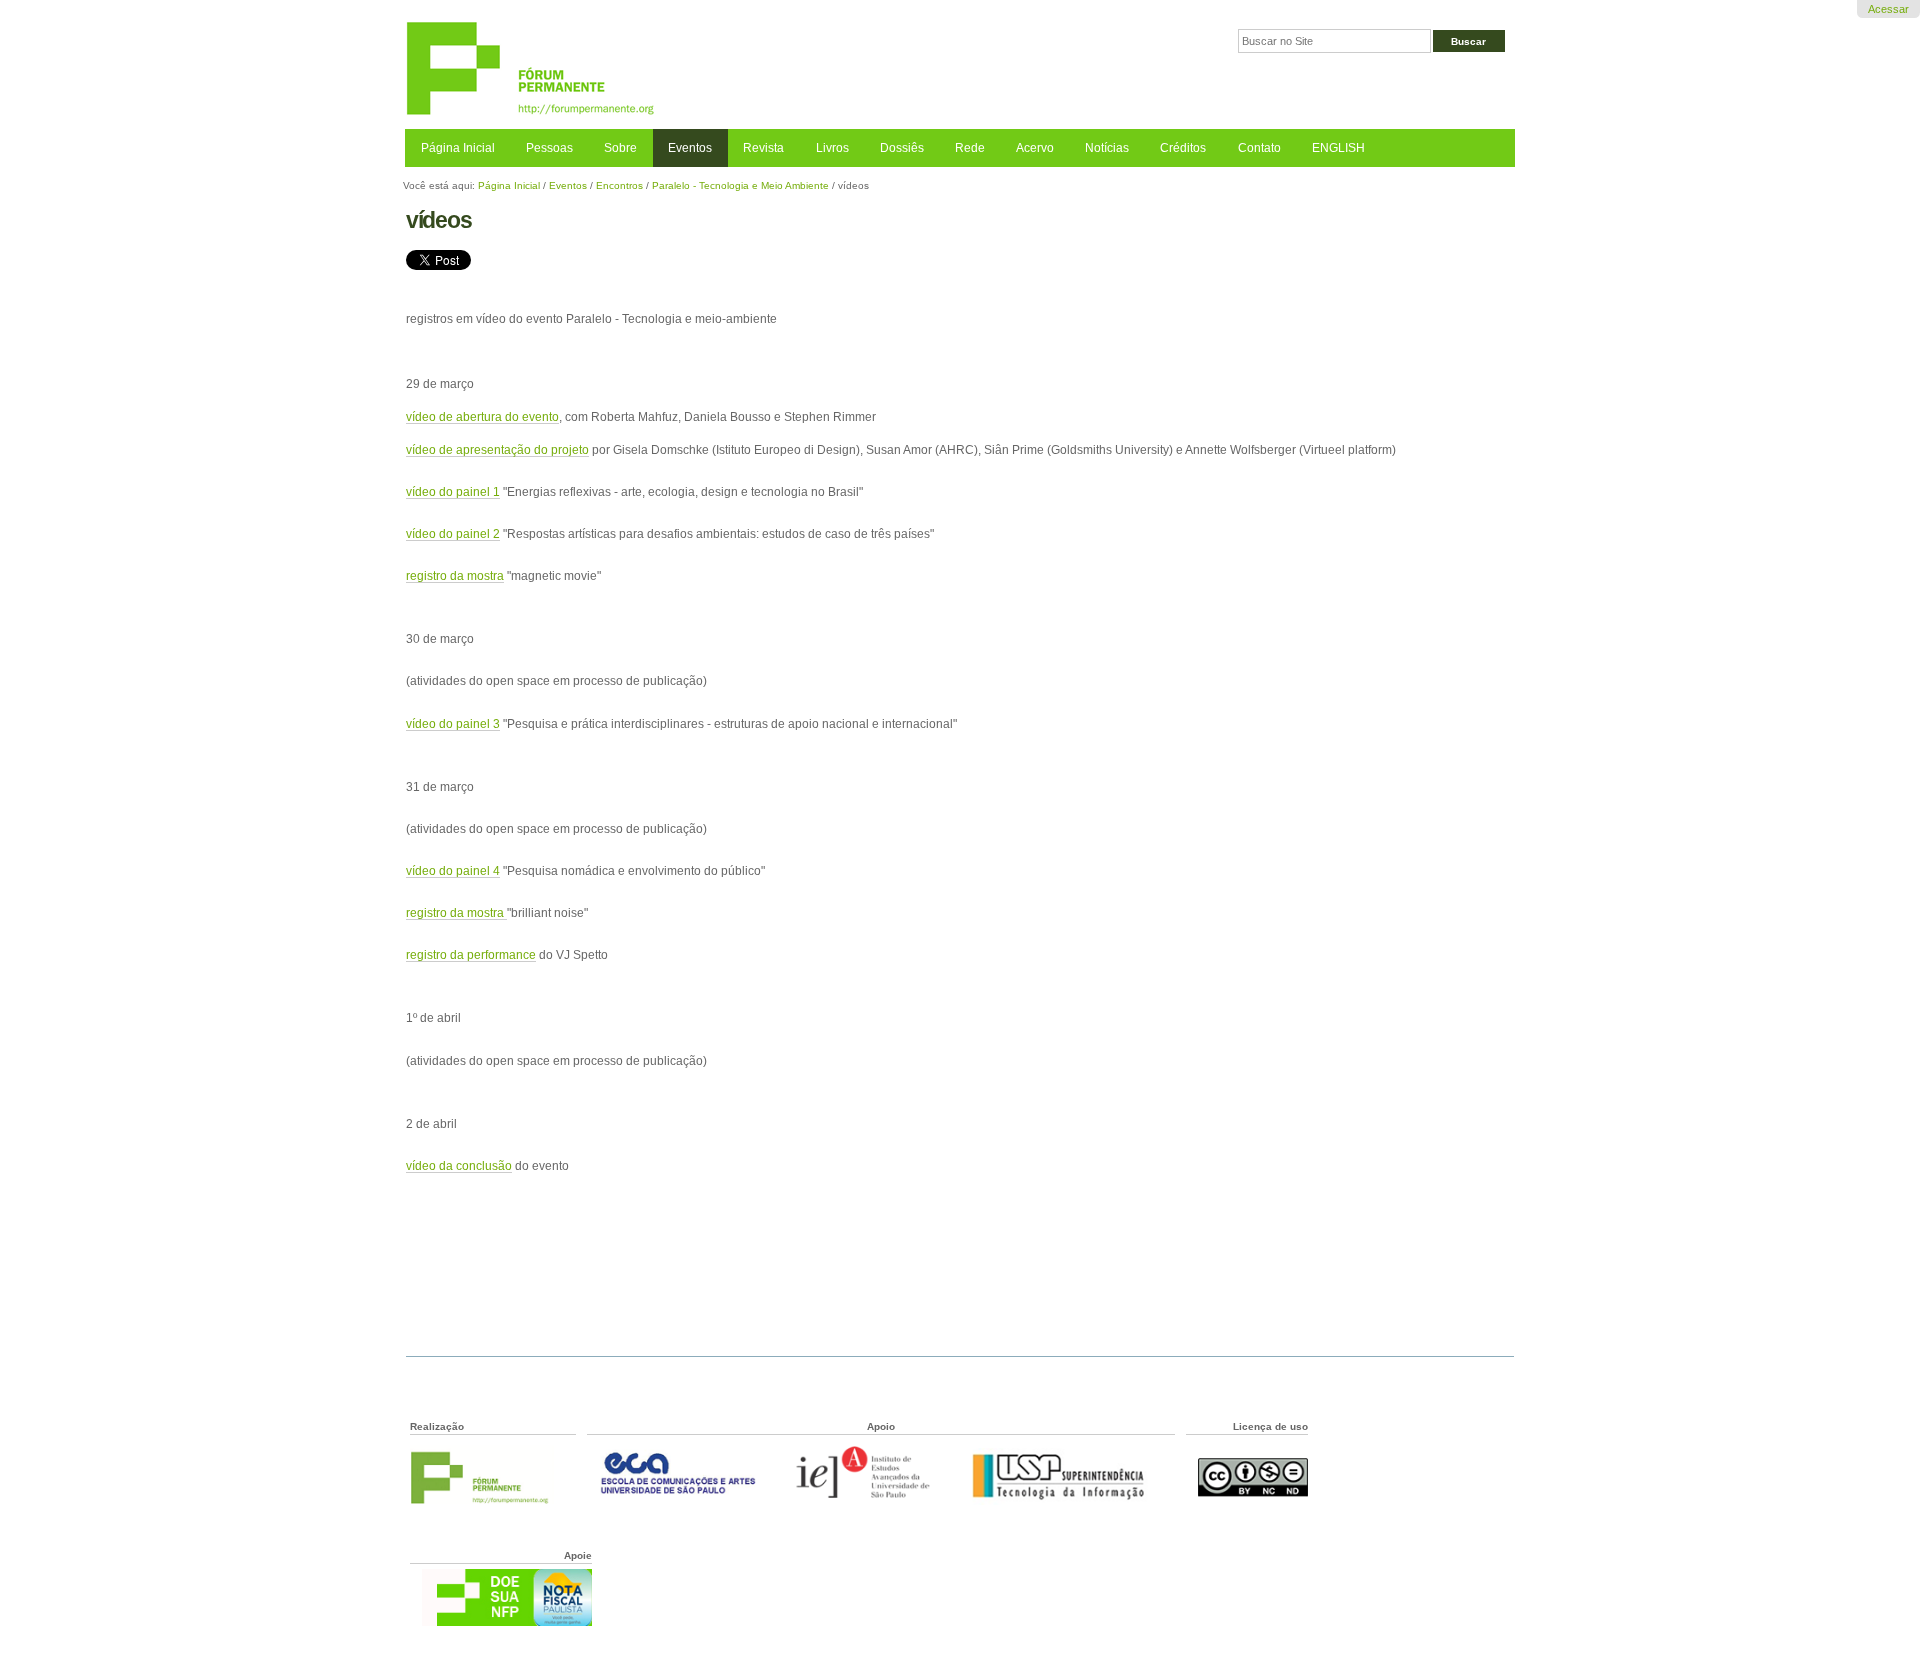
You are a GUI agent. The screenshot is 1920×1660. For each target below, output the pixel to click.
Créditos (1183, 148)
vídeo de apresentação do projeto (497, 449)
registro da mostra (455, 575)
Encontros (619, 185)
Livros (832, 148)
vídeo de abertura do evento (482, 416)
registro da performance (471, 954)
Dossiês (902, 148)
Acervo (1035, 148)
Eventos (690, 148)
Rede (970, 148)
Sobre (620, 148)
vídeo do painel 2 (453, 533)
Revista (763, 148)
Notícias (1107, 148)
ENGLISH (1338, 148)
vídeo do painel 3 (453, 723)
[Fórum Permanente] (682, 69)
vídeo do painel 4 (453, 870)
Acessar (1888, 9)
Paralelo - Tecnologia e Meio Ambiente (740, 185)
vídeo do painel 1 (453, 491)
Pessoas (549, 148)
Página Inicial (458, 148)
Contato (1259, 148)
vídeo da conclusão (459, 1165)
